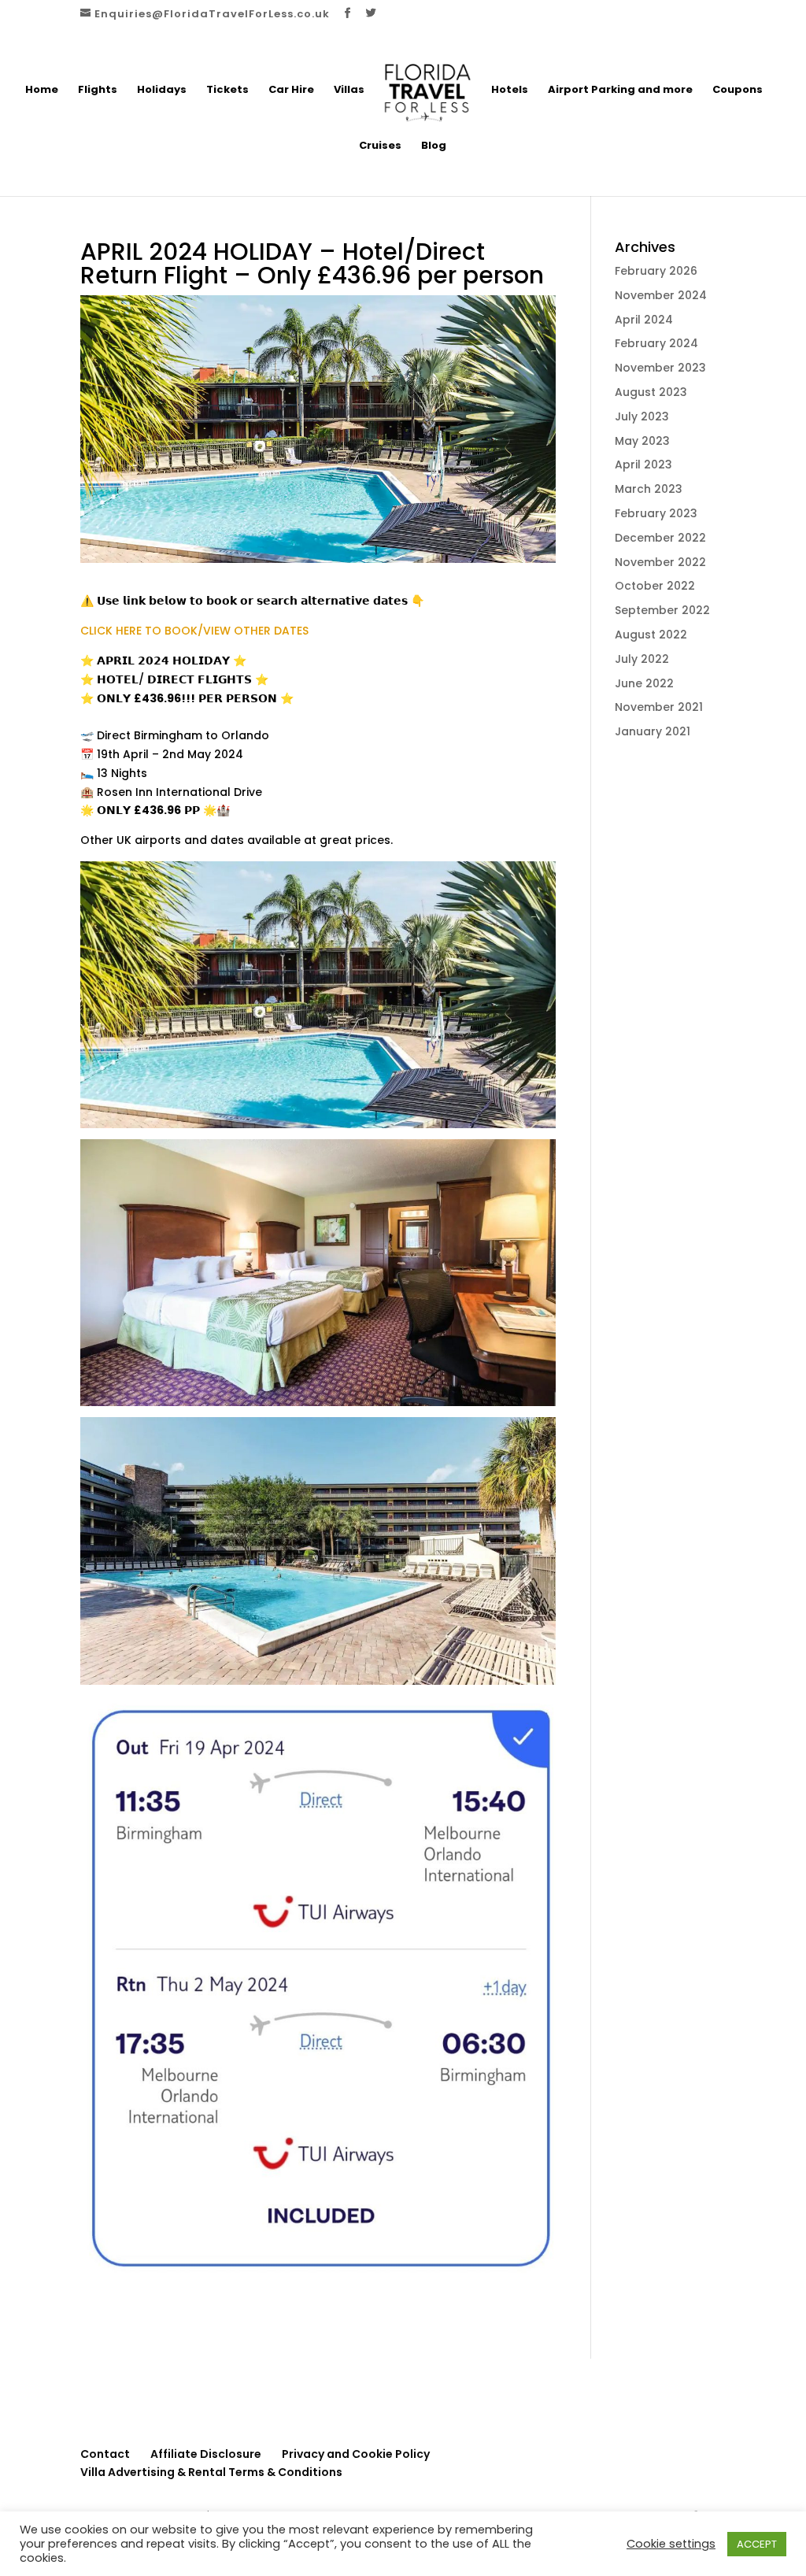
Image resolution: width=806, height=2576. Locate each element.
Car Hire (291, 91)
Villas (349, 91)
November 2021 (659, 707)
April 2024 (644, 320)
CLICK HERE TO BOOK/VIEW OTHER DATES (194, 631)
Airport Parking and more (620, 91)
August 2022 (651, 635)
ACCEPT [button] (757, 2544)
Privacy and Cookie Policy (356, 2454)
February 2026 (656, 271)
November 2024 (661, 295)
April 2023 (643, 464)
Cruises (380, 146)
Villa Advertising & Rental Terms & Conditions (211, 2472)
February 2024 (656, 343)
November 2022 (660, 562)
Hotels (510, 91)
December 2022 (660, 538)
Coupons (738, 91)
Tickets (227, 91)
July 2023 (642, 416)
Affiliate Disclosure (206, 2454)
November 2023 (660, 368)
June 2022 (644, 683)
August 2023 (651, 392)
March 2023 (649, 489)
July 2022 (642, 659)
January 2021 (653, 731)
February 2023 (656, 513)
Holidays (162, 91)
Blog (434, 146)
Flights (98, 91)
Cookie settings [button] (671, 2544)
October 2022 (655, 586)
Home (42, 91)
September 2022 (662, 610)
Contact (105, 2454)
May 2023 (642, 441)
